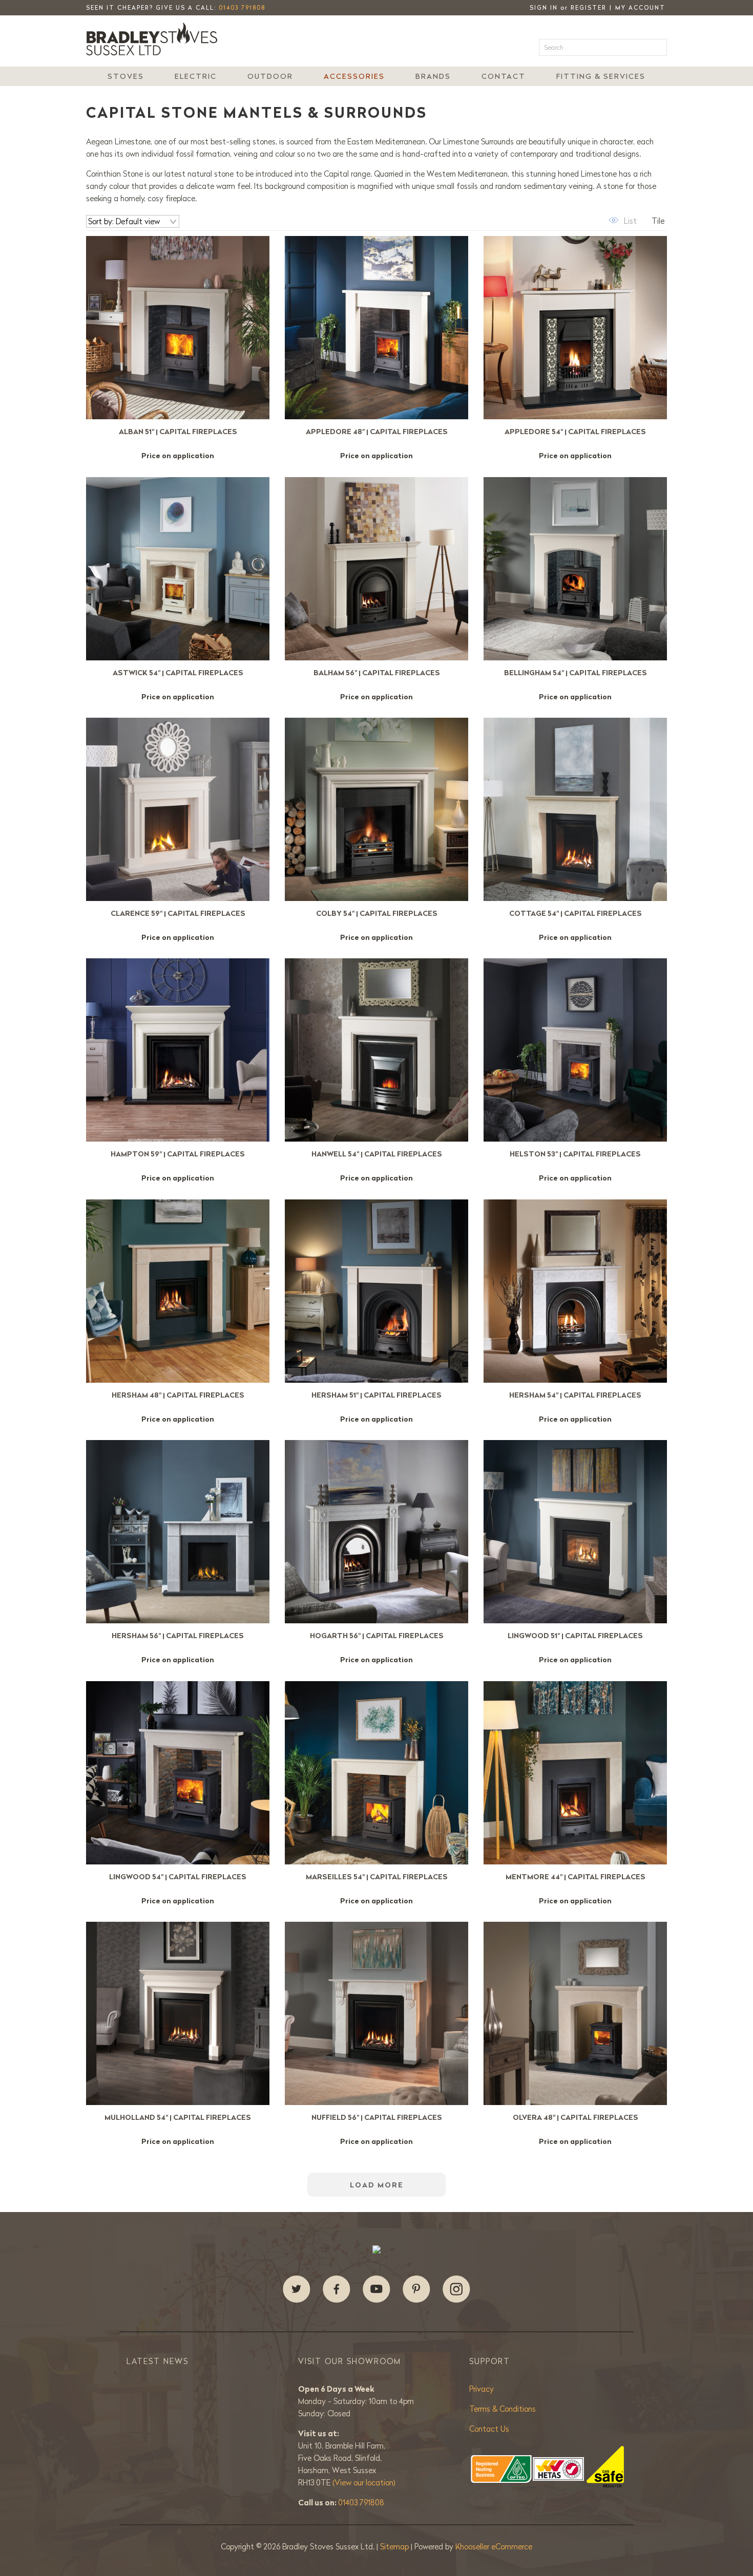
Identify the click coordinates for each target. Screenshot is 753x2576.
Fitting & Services (601, 76)
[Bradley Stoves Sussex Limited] (155, 39)
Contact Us (489, 2429)
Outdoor (270, 76)
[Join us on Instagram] (456, 2289)
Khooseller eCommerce (494, 2547)
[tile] (652, 220)
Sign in (544, 8)
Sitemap (395, 2547)
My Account (640, 8)
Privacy (482, 2389)
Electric (196, 76)
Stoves (126, 76)
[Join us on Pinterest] (416, 2289)
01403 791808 (242, 8)
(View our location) (364, 2483)
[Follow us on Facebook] (337, 2289)
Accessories (354, 76)
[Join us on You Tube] (376, 2289)
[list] (621, 220)
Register (589, 8)
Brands (433, 76)
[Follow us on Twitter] (297, 2289)
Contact (504, 76)
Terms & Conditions (503, 2409)
